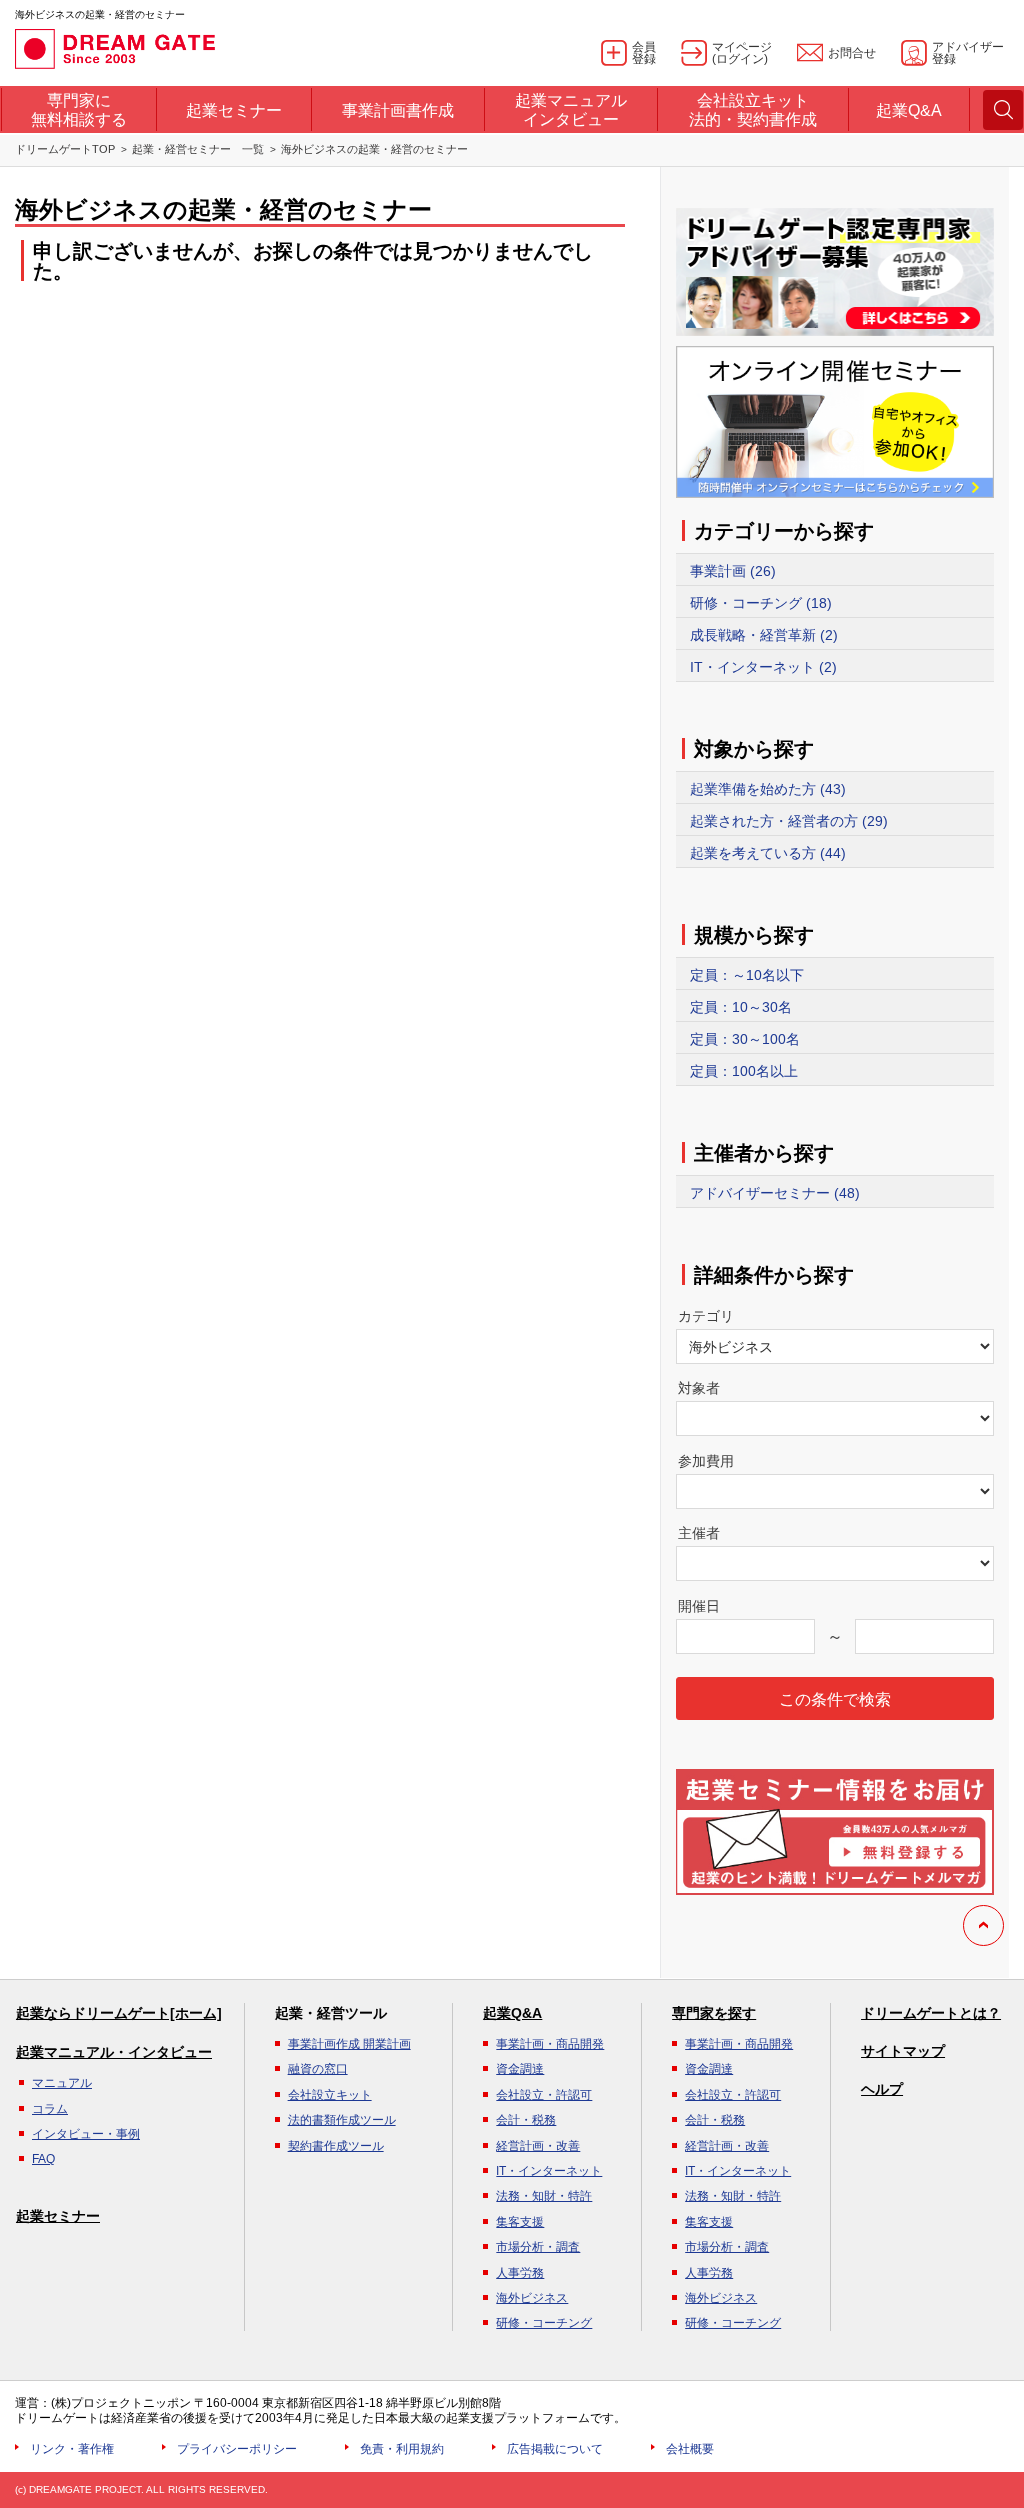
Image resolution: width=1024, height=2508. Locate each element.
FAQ (43, 2159)
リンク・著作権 (72, 2449)
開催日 (699, 1606)
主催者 (699, 1533)
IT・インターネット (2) (763, 667)
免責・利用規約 (402, 2449)
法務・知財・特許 (544, 2196)
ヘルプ (882, 2089)
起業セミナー (58, 2216)
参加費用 (706, 1461)
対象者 (699, 1388)
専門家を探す (714, 2013)
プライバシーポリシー (237, 2449)
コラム (50, 2109)
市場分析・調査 (538, 2247)
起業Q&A (512, 2013)
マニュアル (62, 2083)
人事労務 (520, 2273)
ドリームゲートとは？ (931, 2013)
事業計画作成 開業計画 (349, 2044)
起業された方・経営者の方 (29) (789, 821)
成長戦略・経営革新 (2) (764, 635)
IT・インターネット (549, 2171)
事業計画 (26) (733, 571)
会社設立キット (330, 2095)
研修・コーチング (544, 2323)
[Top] (983, 1925)
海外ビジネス (532, 2298)
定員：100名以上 (744, 1071)
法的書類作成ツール (342, 2120)
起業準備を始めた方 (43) (768, 789)
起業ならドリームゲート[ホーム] (119, 2013)
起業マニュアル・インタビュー (114, 2052)
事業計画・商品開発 (550, 2044)
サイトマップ (903, 2051)
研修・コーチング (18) (761, 603)
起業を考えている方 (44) (768, 853)
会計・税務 (526, 2120)
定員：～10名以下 (747, 975)
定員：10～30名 (741, 1007)
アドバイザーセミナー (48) (775, 1193)
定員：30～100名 (745, 1039)
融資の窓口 (318, 2069)
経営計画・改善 (538, 2146)
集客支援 (520, 2222)
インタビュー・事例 (86, 2134)
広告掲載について (555, 2449)
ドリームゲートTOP (65, 149)
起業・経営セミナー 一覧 (198, 149)
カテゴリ (706, 1316)
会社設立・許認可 (544, 2095)
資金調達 (520, 2069)
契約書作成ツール (336, 2146)
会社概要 (690, 2449)
